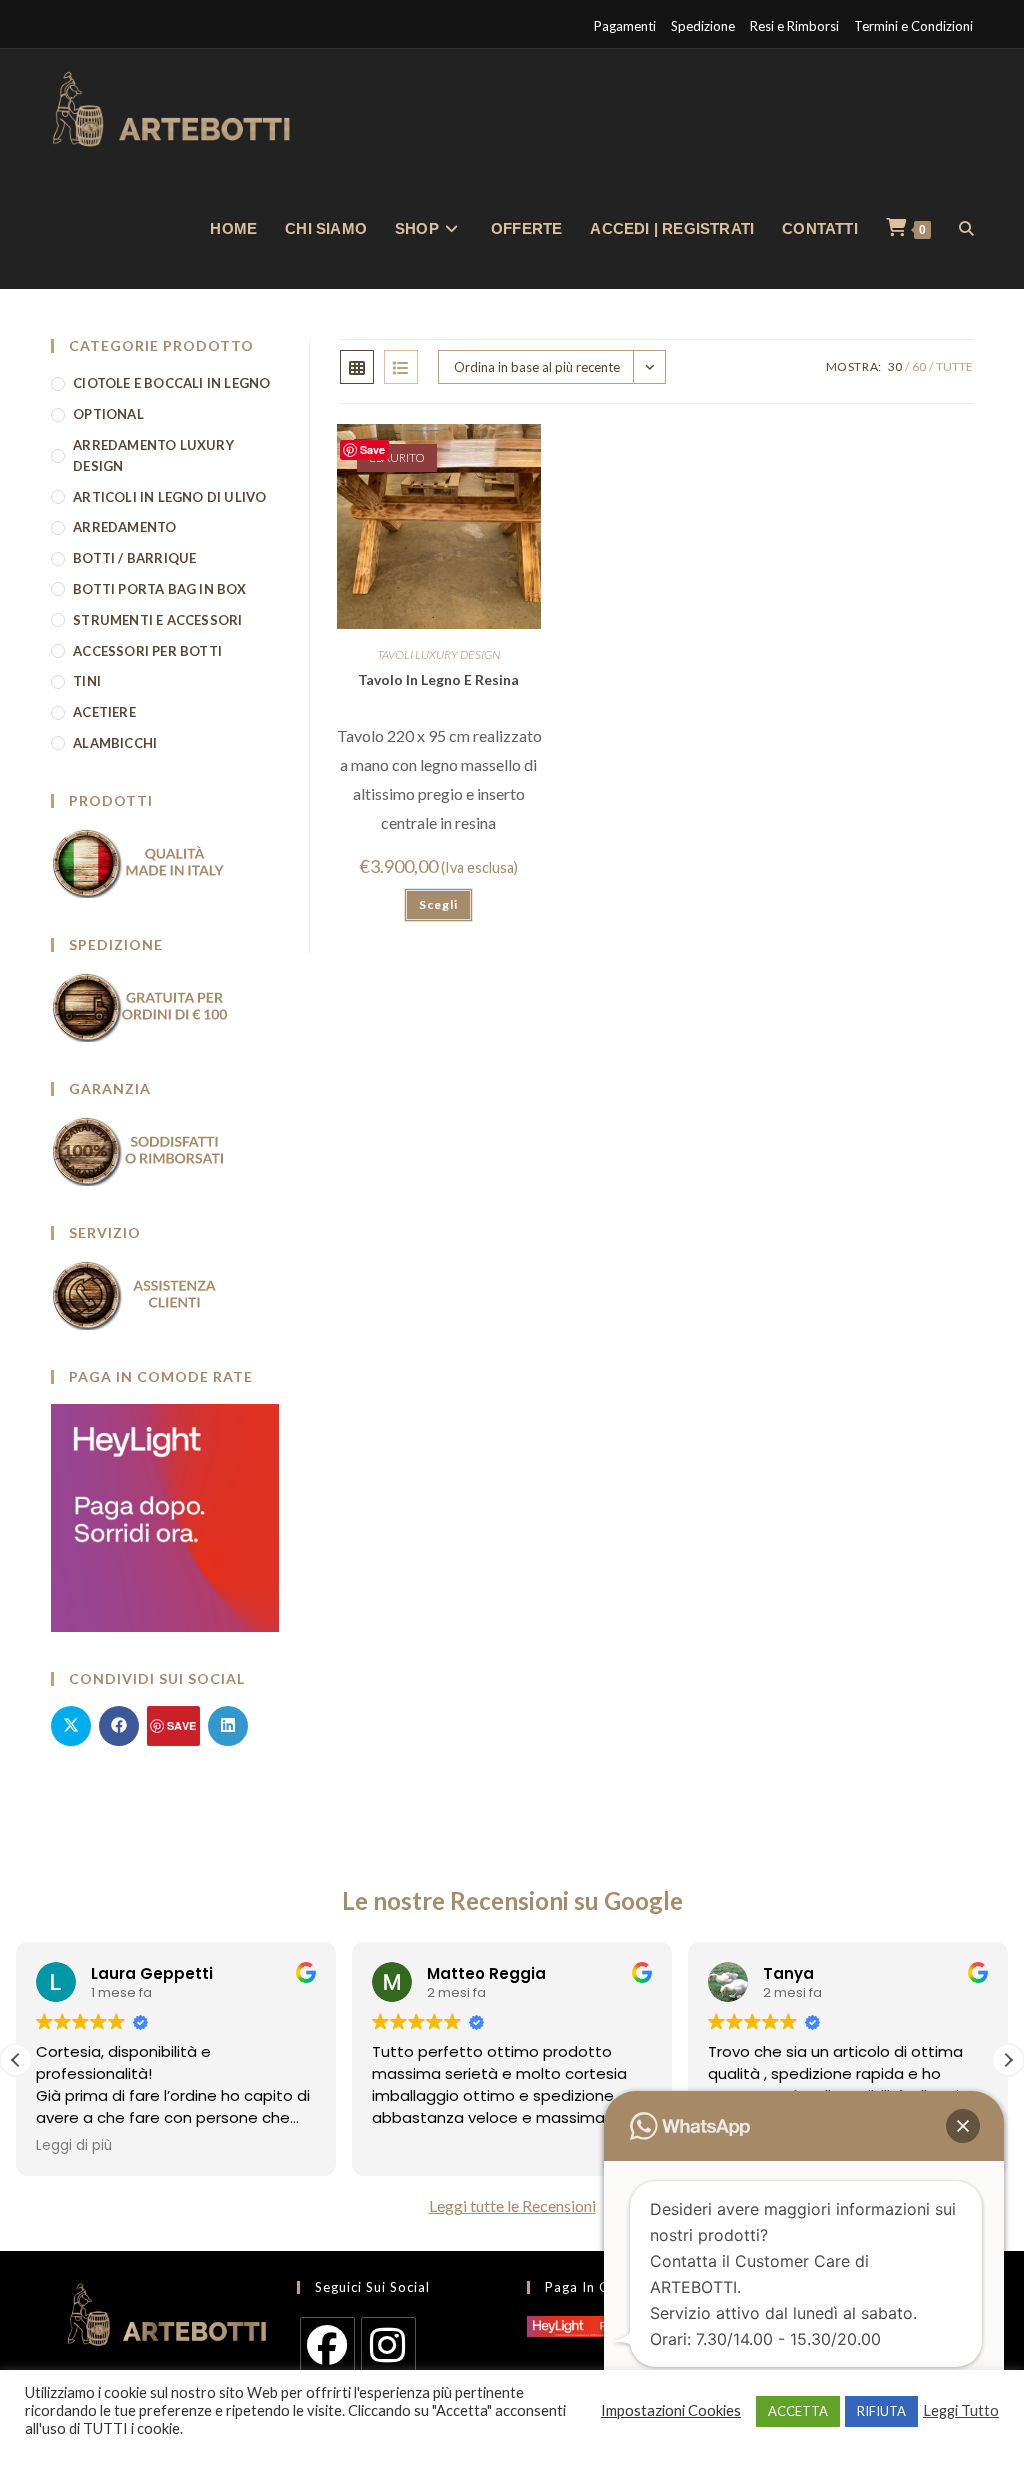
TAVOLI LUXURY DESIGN (438, 654)
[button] (1008, 2060)
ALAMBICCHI (115, 743)
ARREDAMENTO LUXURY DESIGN (153, 455)
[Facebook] (327, 2344)
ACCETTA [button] (798, 2411)
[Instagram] (388, 2344)
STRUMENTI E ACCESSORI (157, 620)
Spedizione (703, 26)
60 (919, 366)
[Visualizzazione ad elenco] (401, 367)
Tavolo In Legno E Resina (438, 679)
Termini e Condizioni (913, 26)
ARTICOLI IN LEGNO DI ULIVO (169, 497)
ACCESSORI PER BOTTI (147, 651)
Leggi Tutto (961, 2410)
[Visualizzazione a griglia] (357, 367)
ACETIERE (104, 712)
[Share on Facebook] (119, 1726)
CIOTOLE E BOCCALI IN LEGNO (171, 383)
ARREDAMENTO (124, 527)
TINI (87, 681)
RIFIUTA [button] (881, 2411)
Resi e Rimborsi (794, 26)
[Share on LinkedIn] (228, 1726)
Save (372, 449)
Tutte (954, 366)
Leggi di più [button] (74, 2146)
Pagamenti (625, 26)
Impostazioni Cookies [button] (671, 2410)
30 (895, 366)
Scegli (438, 904)
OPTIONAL (108, 414)
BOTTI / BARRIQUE (134, 558)
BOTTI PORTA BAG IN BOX (159, 589)
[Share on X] (71, 1726)
